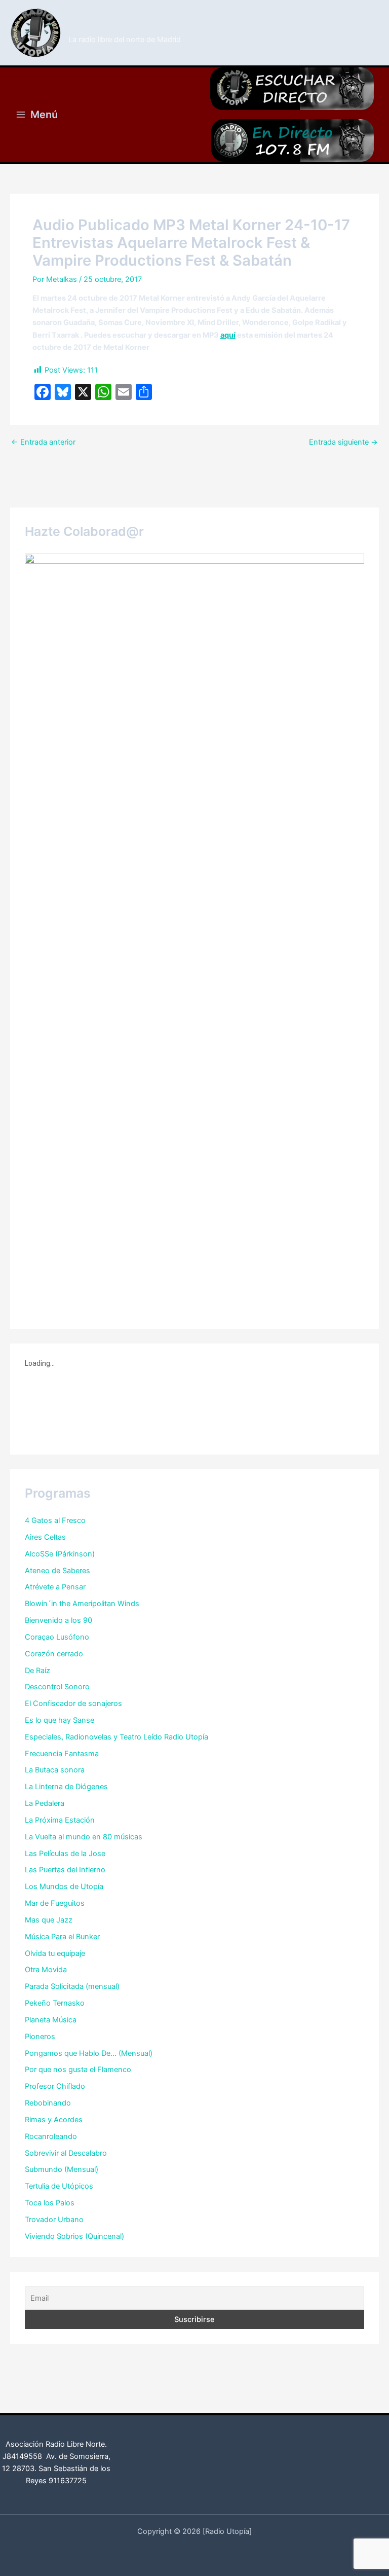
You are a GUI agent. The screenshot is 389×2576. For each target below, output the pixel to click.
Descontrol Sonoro (57, 1687)
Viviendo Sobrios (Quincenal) (74, 2236)
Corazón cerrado (54, 1654)
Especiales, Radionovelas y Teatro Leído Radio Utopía (116, 1737)
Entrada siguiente (343, 442)
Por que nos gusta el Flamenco (78, 2070)
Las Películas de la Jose (65, 1854)
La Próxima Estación (60, 1820)
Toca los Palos (50, 2203)
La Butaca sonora (55, 1770)
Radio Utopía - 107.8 (126, 27)
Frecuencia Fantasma (62, 1754)
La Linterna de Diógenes (66, 1787)
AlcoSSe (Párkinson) (60, 1554)
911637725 (68, 2481)
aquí (228, 335)
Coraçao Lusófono (57, 1637)
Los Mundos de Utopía (64, 1886)
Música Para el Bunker (62, 1937)
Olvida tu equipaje (55, 1953)
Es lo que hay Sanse (60, 1720)
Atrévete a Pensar (55, 1587)
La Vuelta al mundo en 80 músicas (84, 1837)
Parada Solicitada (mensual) (72, 1986)
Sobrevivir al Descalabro (66, 2153)
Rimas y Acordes (54, 2120)
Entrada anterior (43, 442)
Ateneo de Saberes (57, 1571)
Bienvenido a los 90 (59, 1620)
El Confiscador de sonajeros (73, 1703)
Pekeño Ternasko (55, 2003)
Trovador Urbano (54, 2220)
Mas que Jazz (49, 1920)
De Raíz (37, 1671)
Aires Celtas (45, 1537)
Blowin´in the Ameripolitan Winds (82, 1604)
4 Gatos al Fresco (55, 1520)
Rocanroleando (51, 2136)
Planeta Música (51, 2020)
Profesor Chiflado (55, 2086)
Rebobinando (48, 2103)
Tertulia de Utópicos (59, 2186)
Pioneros (40, 2037)
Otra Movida (46, 1970)
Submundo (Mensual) (62, 2169)
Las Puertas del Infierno (65, 1870)
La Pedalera (45, 1803)
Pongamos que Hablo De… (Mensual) (89, 2053)
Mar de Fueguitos (55, 1903)
